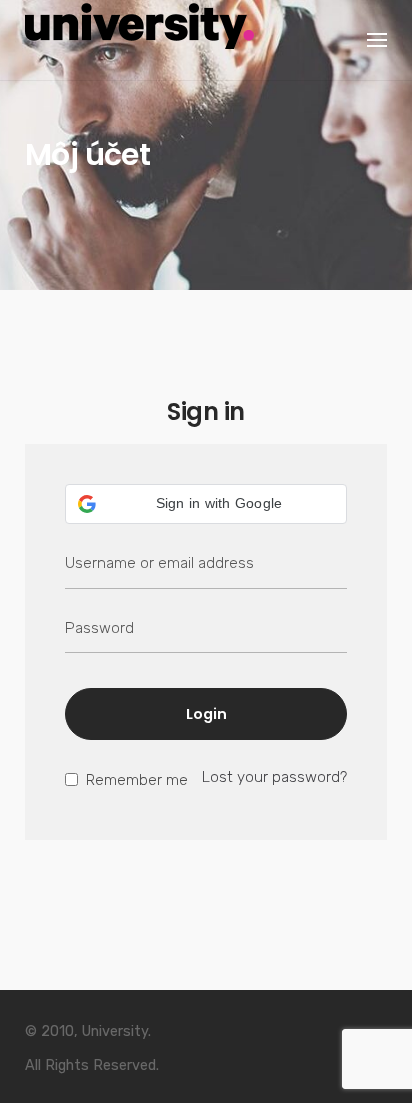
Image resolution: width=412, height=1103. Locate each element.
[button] (206, 504)
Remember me (135, 780)
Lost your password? (274, 777)
